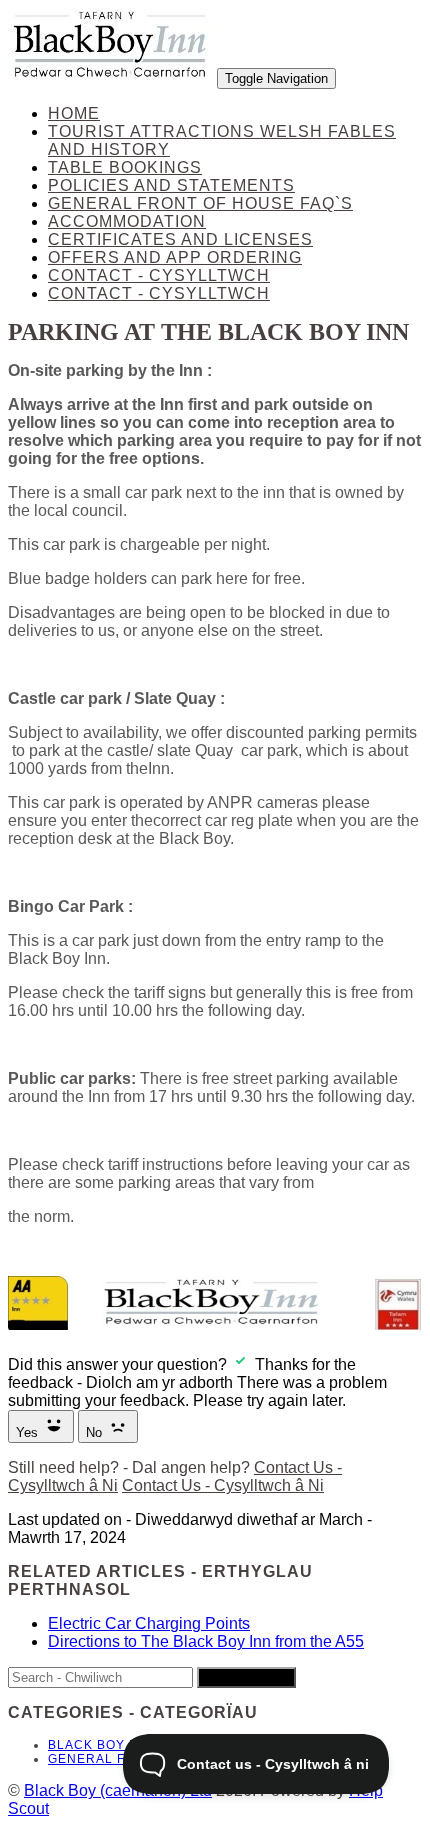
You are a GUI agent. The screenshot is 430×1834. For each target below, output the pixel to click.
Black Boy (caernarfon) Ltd (118, 1790)
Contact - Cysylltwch (159, 275)
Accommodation (127, 221)
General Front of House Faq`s (200, 203)
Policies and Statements (171, 185)
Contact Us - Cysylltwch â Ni (223, 1485)
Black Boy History (118, 1745)
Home (74, 113)
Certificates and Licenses (180, 239)
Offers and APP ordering (175, 257)
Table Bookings (125, 167)
